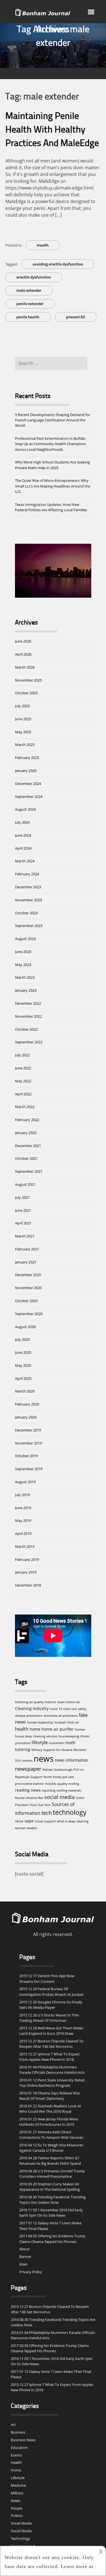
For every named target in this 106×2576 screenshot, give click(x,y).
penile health (28, 317)
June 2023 (23, 952)
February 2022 (27, 1120)
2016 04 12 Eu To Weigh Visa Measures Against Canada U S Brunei (51, 2148)
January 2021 (26, 1262)
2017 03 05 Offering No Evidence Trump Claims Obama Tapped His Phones (52, 2239)
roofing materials (69, 1790)
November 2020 (28, 1288)
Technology (20, 2538)
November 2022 (28, 1016)
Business (18, 2432)
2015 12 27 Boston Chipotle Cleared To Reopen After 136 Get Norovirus (51, 2044)
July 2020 (22, 1339)
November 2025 (28, 680)
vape (29, 1821)
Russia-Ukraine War (29, 1798)
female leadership (40, 1722)
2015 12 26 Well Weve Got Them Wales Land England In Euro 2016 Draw (51, 2031)
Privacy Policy (31, 2272)
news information (72, 1760)
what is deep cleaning (73, 1821)
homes (80, 1729)
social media (60, 1797)
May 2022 (23, 1081)
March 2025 (25, 745)
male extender (29, 290)
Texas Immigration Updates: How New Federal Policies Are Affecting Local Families (51, 507)
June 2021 (23, 1210)
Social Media (21, 2531)
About (24, 2249)
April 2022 (23, 1094)
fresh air (73, 1722)
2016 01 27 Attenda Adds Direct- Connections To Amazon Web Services (51, 2135)
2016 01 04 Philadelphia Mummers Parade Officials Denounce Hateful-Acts (52, 2070)
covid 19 (56, 1709)
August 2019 (25, 1482)
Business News (23, 2440)
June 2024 (23, 835)
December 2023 (28, 887)
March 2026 (25, 667)
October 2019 (26, 1456)
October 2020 (26, 1301)
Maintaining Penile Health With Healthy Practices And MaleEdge (52, 130)
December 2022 (28, 1003)
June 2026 (23, 641)
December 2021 (28, 1146)
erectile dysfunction (34, 277)
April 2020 (23, 1378)
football (60, 1722)
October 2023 (26, 913)
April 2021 (23, 1223)
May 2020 (23, 1365)
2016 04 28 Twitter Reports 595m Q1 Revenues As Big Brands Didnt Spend (50, 2161)
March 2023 (25, 977)
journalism (23, 1743)
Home (16, 2470)
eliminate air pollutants (61, 1716)
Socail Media (21, 2523)
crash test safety (75, 1709)
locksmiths (57, 1743)
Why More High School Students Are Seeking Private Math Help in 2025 (52, 465)
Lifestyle (18, 2478)
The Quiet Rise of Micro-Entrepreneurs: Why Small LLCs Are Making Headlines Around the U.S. (53, 486)
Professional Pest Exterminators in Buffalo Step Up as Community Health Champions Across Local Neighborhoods (50, 444)
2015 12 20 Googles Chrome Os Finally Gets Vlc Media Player (51, 2005)
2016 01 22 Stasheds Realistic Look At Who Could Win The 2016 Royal (50, 2109)
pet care (68, 1777)
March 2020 (25, 1391)
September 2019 (29, 1469)
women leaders (26, 1828)
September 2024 (29, 797)
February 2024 (27, 874)
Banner (25, 2257)
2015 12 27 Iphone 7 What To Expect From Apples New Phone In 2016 (49, 2057)
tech (47, 1813)
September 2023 (29, 926)
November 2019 (28, 1443)
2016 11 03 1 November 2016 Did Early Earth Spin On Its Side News (51, 2213)
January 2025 (26, 771)
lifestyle (40, 1742)
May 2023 (23, 965)
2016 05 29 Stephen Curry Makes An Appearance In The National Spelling (49, 2187)
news (44, 1759)
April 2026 (23, 654)
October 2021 (26, 1158)
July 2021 (22, 1197)
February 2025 (27, 758)
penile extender (30, 304)
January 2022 (26, 1133)
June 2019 (23, 1508)
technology (70, 1812)
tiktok (19, 1821)
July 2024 (22, 822)
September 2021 (29, 1171)
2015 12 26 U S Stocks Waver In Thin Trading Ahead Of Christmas (49, 2018)
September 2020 (29, 1314)
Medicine (18, 2485)
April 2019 (23, 1533)
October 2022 (26, 1029)
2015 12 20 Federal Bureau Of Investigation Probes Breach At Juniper (51, 1991)
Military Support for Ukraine (52, 1750)
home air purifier (58, 1729)
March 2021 (25, 1236)
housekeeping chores (74, 1736)
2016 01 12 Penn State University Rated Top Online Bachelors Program (52, 2083)
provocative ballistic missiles (36, 1784)
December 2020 (28, 1275)
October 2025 (26, 693)
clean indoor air (69, 1702)
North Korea (52, 1777)
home (35, 1729)
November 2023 (28, 900)
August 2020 (25, 1327)
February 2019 (27, 1559)
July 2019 (22, 1495)
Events (16, 2455)
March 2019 (25, 1546)
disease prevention (29, 1716)
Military (17, 2493)
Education (19, 2447)
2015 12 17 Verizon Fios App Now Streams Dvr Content (47, 1978)
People (17, 2508)
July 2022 (22, 1055)
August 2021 (25, 1184)
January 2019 (26, 1572)
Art (13, 2425)
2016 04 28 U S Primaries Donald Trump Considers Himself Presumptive (52, 2174)
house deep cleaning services (36, 1736)
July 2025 (22, 706)
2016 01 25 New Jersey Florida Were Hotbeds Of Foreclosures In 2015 (49, 2122)
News (15, 2501)
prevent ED (76, 317)
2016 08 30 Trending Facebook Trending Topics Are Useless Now (52, 2200)
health (22, 1729)
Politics (17, 2516)
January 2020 (26, 1417)
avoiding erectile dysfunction (58, 264)
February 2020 (27, 1404)
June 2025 (23, 719)
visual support (45, 1821)
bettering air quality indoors (35, 1702)
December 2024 (28, 784)
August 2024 (25, 809)
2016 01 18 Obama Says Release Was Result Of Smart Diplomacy (50, 2096)
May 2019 (23, 1520)
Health (43, 245)
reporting (49, 1790)
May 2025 (23, 732)
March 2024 (25, 861)
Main (23, 2264)
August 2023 (25, 939)
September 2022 (29, 1042)
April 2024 (23, 848)
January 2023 (26, 990)
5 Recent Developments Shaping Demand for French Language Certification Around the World (53, 420)
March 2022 (25, 1107)
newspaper (28, 1769)
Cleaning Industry (32, 1708)
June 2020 (23, 1352)
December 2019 (28, 1430)
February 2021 (27, 1249)
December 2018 (28, 1585)
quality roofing (68, 1784)
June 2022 (23, 1068)
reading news (28, 1790)
